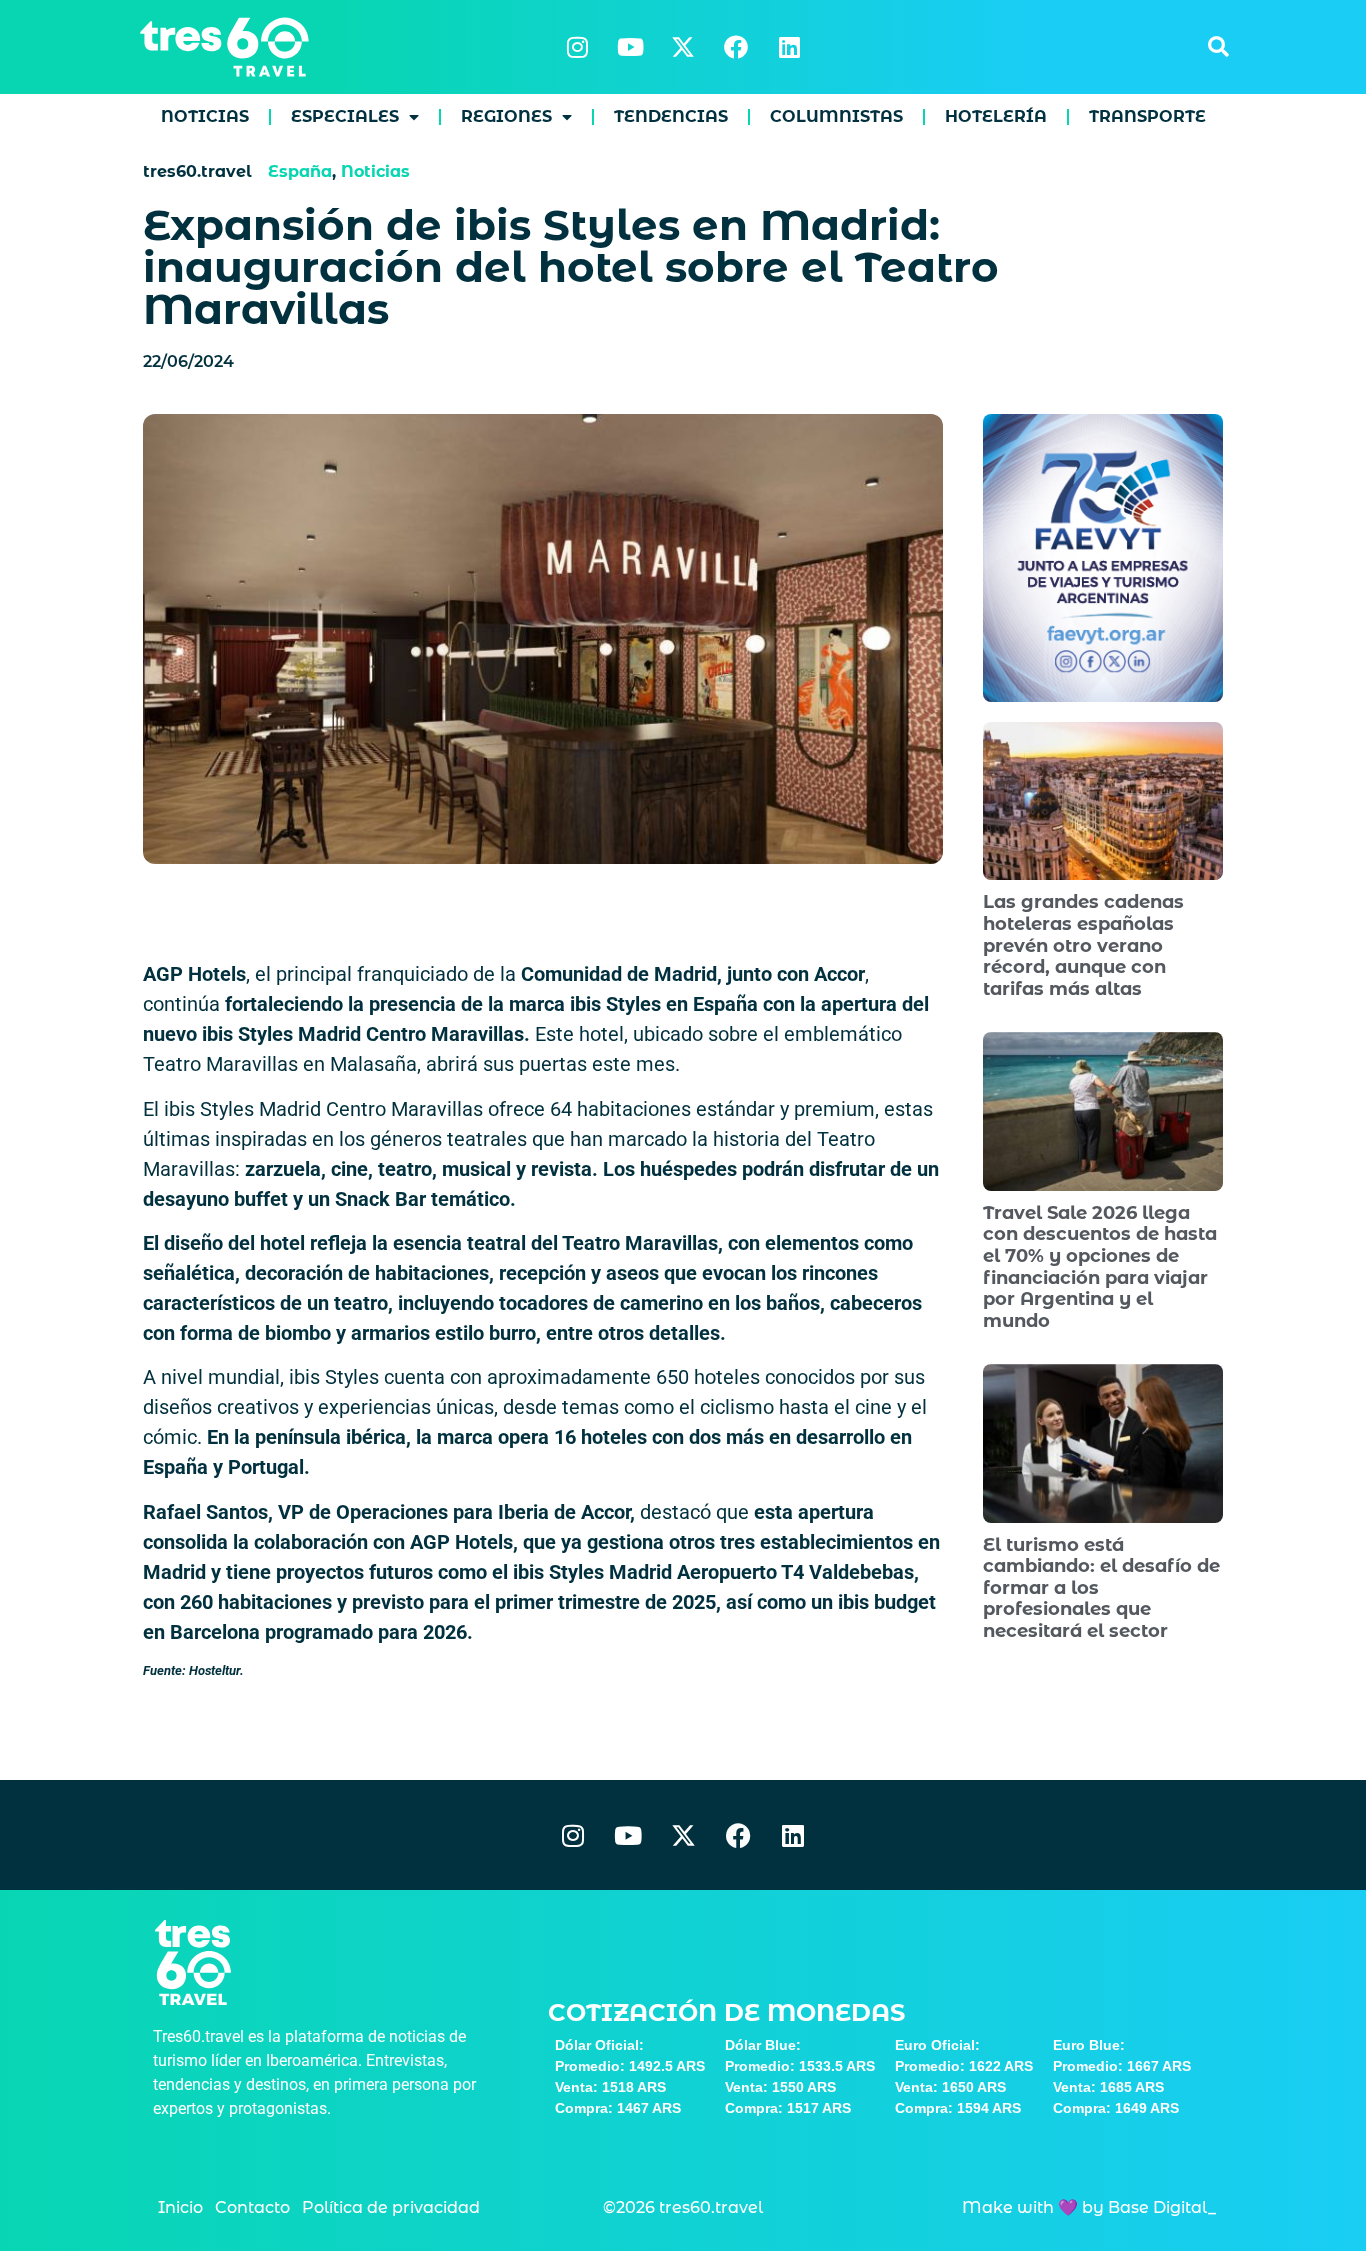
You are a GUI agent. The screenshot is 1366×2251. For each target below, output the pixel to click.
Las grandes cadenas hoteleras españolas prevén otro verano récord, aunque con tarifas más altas (1083, 945)
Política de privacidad (391, 2207)
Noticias (205, 116)
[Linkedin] (789, 47)
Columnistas (836, 116)
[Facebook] (736, 47)
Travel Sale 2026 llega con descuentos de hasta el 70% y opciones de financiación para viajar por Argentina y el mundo (1100, 1267)
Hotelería (996, 116)
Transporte (1147, 116)
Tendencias (671, 116)
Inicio (180, 2207)
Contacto (252, 2207)
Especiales (345, 116)
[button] (1218, 47)
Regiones (506, 116)
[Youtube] (630, 47)
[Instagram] (577, 47)
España (300, 171)
